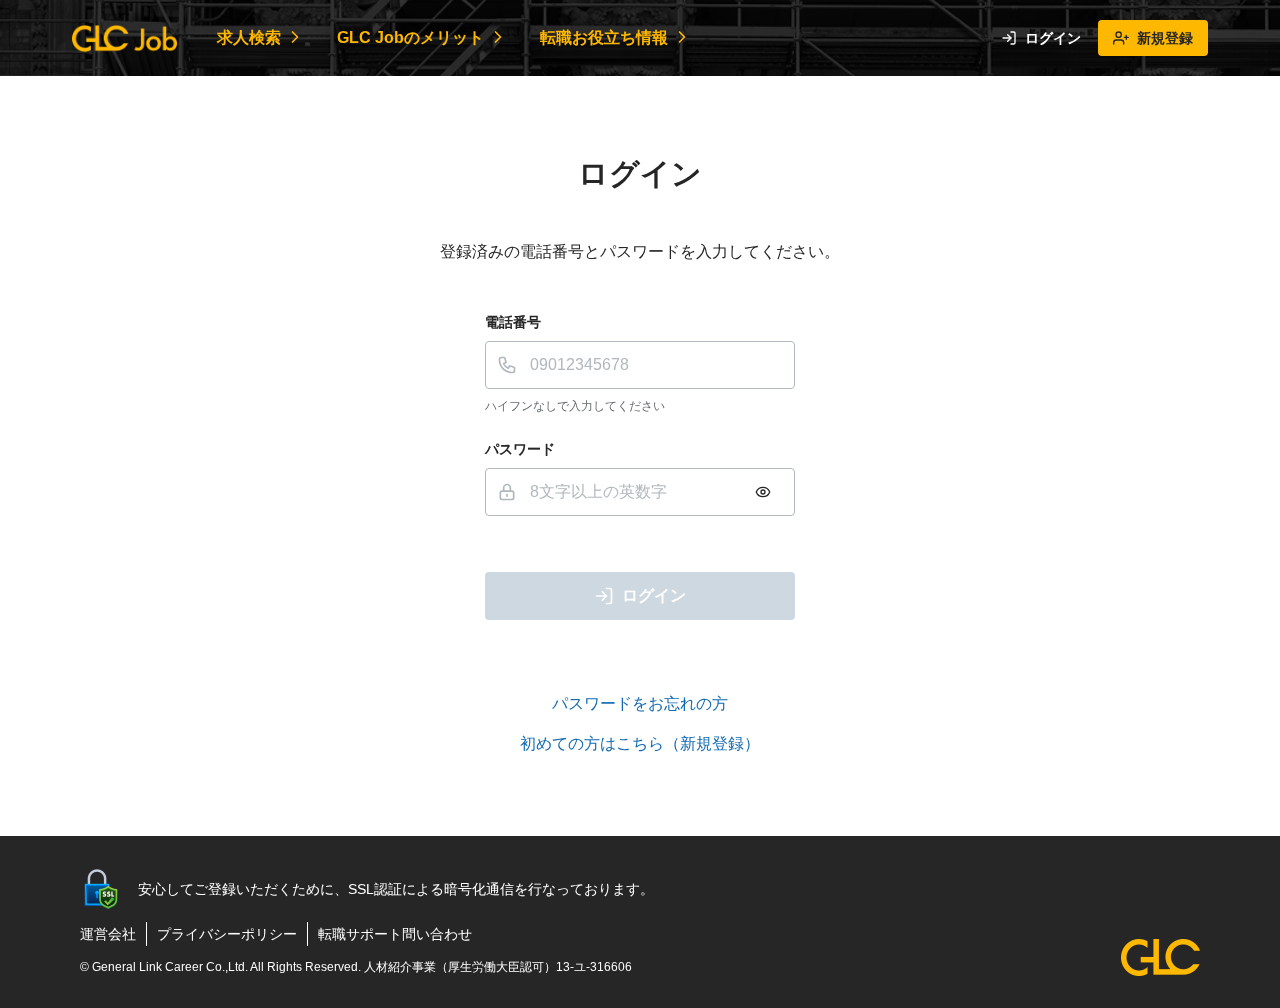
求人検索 (249, 37)
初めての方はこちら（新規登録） (640, 743)
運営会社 (108, 934)
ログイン (1053, 38)
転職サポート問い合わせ (395, 934)
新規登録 (1165, 38)
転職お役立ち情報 (604, 37)
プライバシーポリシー (227, 934)
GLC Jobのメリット (410, 37)
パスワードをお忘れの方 (640, 703)
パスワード (520, 449)
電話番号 (513, 322)
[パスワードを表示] (763, 492)
